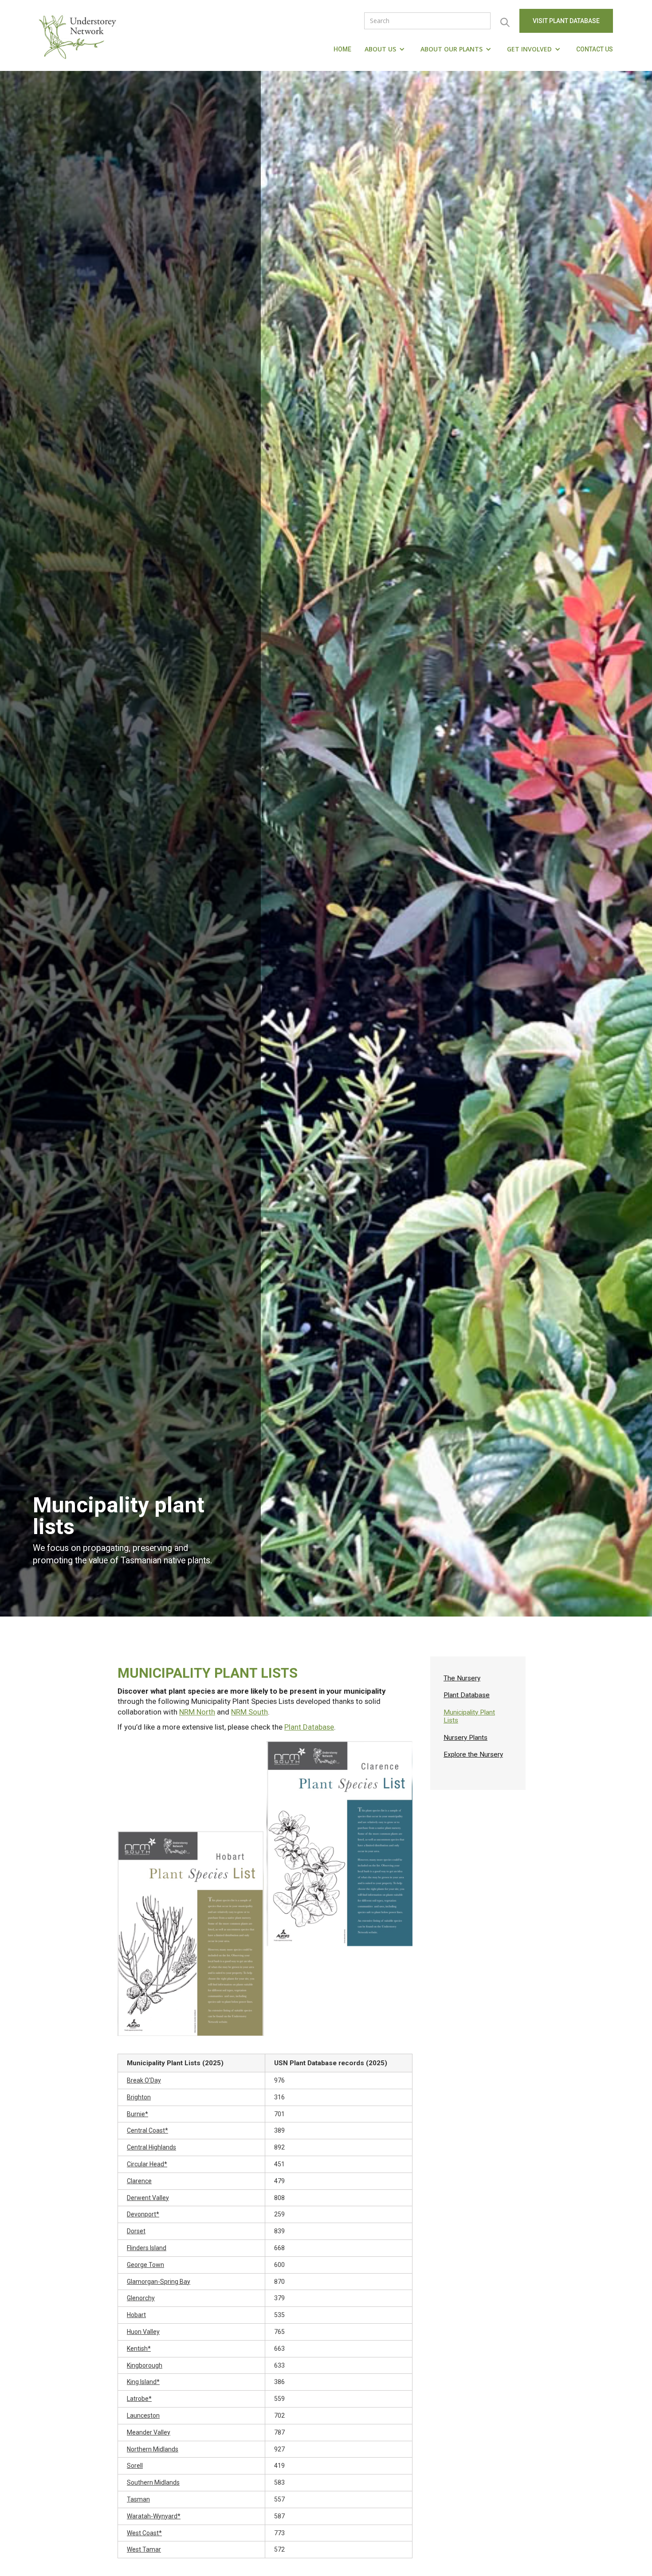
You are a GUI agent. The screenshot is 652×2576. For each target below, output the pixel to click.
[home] (80, 35)
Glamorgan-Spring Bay (159, 2282)
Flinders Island (147, 2248)
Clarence (139, 2181)
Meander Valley (149, 2432)
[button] (386, 49)
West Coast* (144, 2533)
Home (342, 49)
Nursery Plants (465, 1738)
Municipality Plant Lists (469, 1716)
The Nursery (462, 1678)
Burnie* (137, 2114)
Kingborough (145, 2365)
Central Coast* (147, 2130)
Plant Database (309, 1727)
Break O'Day (144, 2080)
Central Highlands (151, 2147)
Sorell (135, 2466)
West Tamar (144, 2549)
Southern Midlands (153, 2482)
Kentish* (139, 2349)
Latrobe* (139, 2399)
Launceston (143, 2415)
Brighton (139, 2097)
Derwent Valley (148, 2198)
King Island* (143, 2382)
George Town (145, 2265)
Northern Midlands (153, 2449)
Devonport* (143, 2214)
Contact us (595, 49)
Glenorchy (141, 2298)
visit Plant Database (566, 21)
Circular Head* (147, 2164)
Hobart (136, 2315)
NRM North (197, 1712)
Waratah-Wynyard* (154, 2516)
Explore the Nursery (473, 1754)
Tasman (138, 2499)
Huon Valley (143, 2332)
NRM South (249, 1712)
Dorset (136, 2231)
